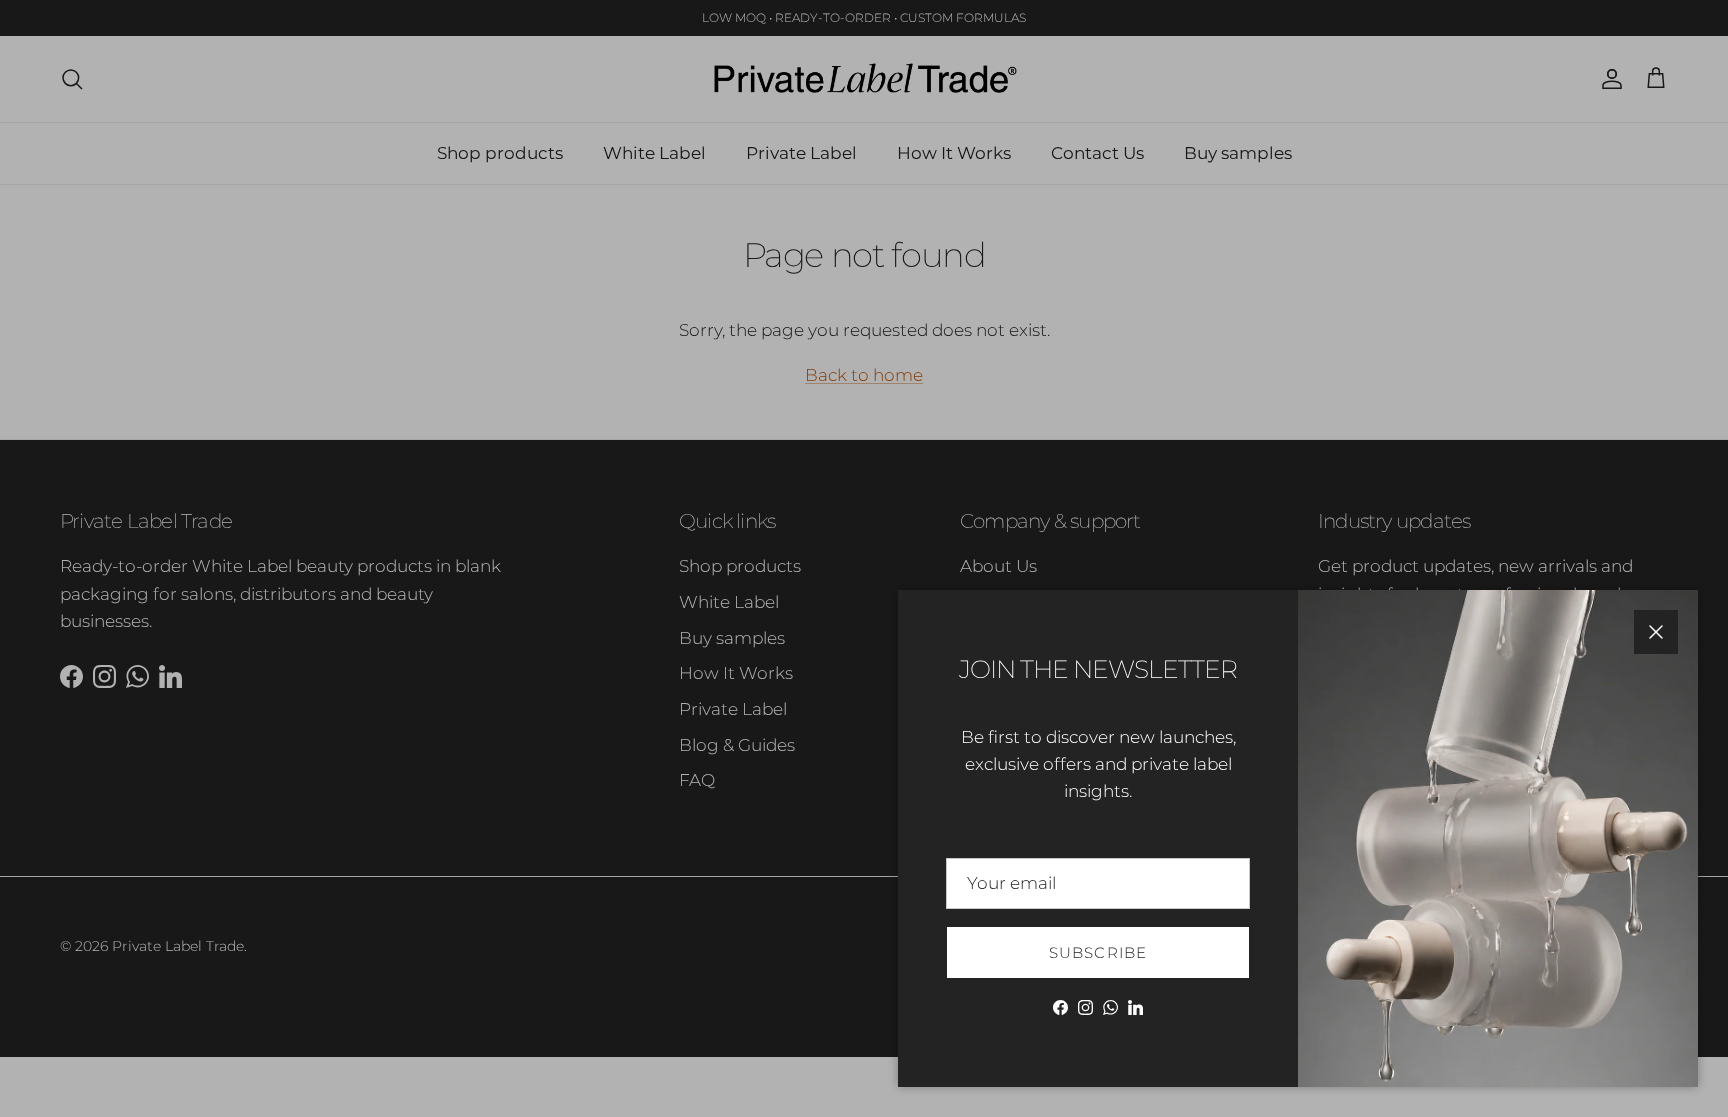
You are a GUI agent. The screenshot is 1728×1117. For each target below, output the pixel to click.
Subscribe (1098, 952)
